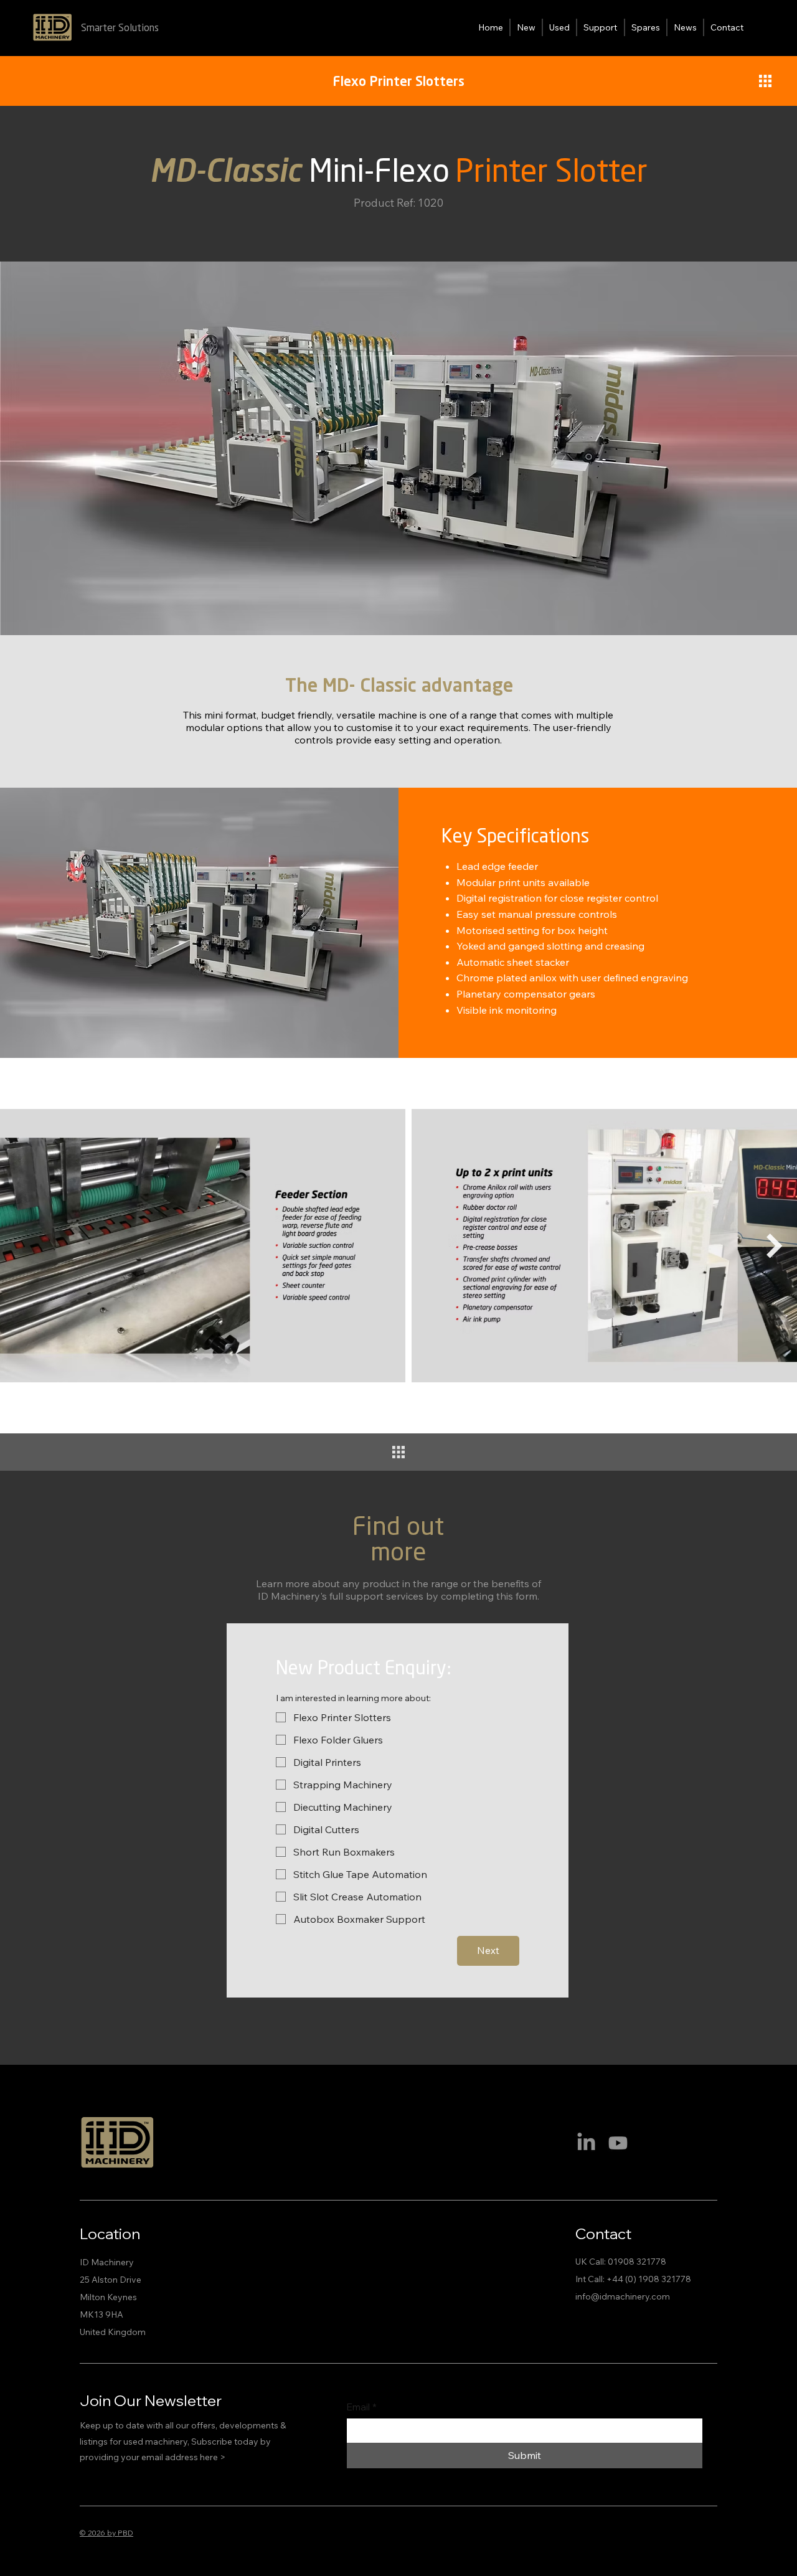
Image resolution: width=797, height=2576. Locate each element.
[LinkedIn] (586, 2143)
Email (362, 2407)
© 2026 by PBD (106, 2533)
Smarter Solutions (120, 28)
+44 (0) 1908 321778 (649, 2279)
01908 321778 (637, 2262)
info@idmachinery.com (623, 2296)
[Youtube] (618, 2143)
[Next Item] (775, 1246)
